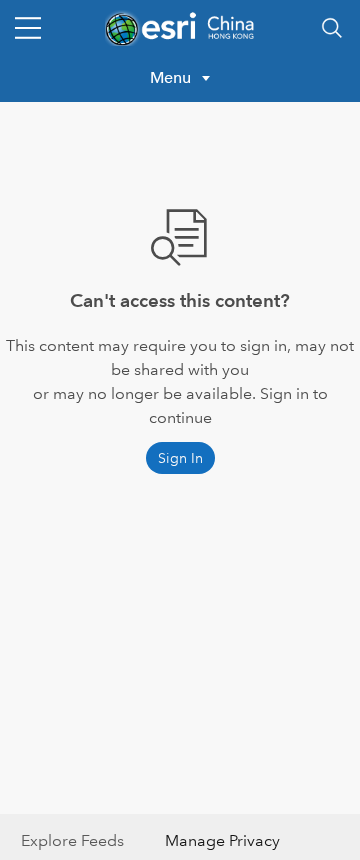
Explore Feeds (72, 840)
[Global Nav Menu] (28, 28)
